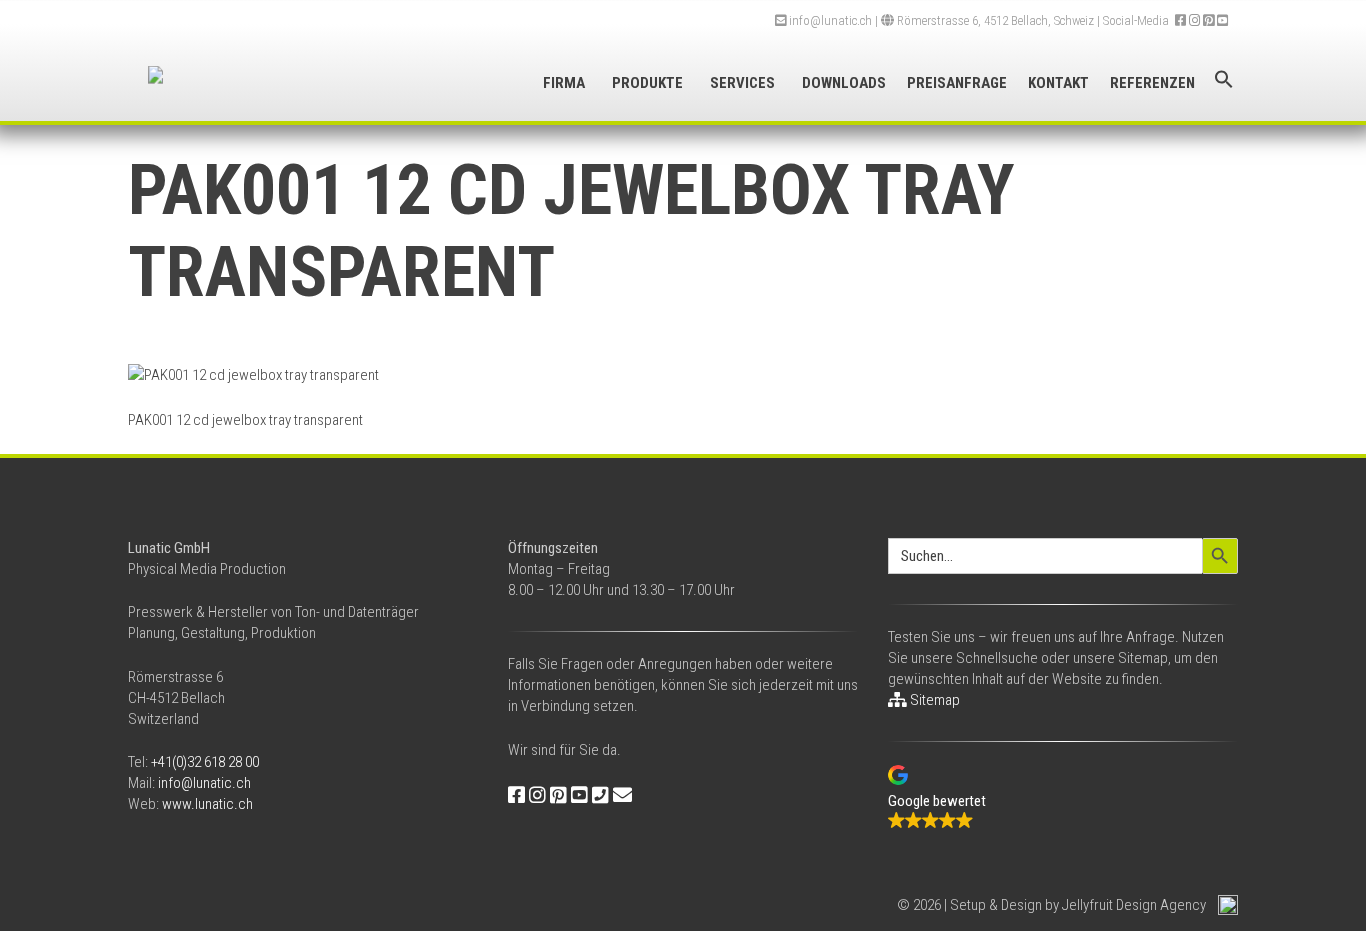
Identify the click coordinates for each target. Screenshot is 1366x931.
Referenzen (1152, 83)
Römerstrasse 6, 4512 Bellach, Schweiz (994, 20)
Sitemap (933, 700)
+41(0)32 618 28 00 (205, 762)
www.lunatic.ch (207, 804)
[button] (1224, 80)
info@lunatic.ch (829, 20)
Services (742, 83)
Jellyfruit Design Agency (1134, 905)
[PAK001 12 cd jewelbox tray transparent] (253, 375)
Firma (564, 83)
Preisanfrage (957, 83)
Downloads (844, 83)
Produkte (647, 83)
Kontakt (1058, 83)
